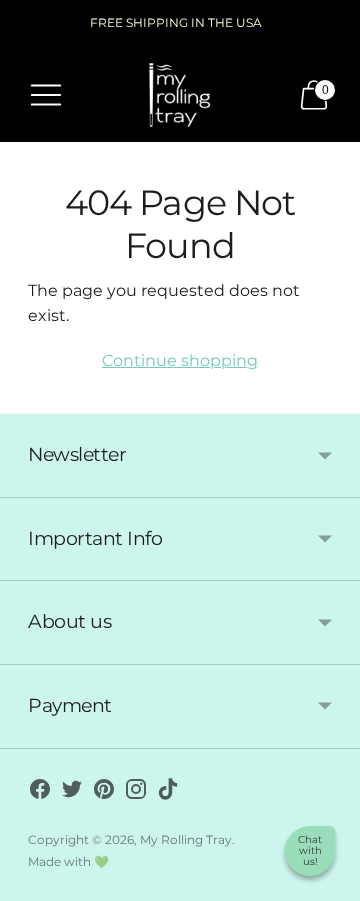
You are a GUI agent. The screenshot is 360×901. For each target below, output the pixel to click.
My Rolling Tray (186, 839)
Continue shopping (180, 360)
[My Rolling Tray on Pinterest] (104, 793)
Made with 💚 (68, 861)
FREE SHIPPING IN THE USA (176, 22)
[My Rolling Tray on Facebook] (40, 793)
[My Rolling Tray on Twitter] (72, 793)
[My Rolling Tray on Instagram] (136, 793)
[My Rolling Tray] (180, 95)
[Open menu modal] (46, 95)
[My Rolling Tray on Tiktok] (168, 793)
